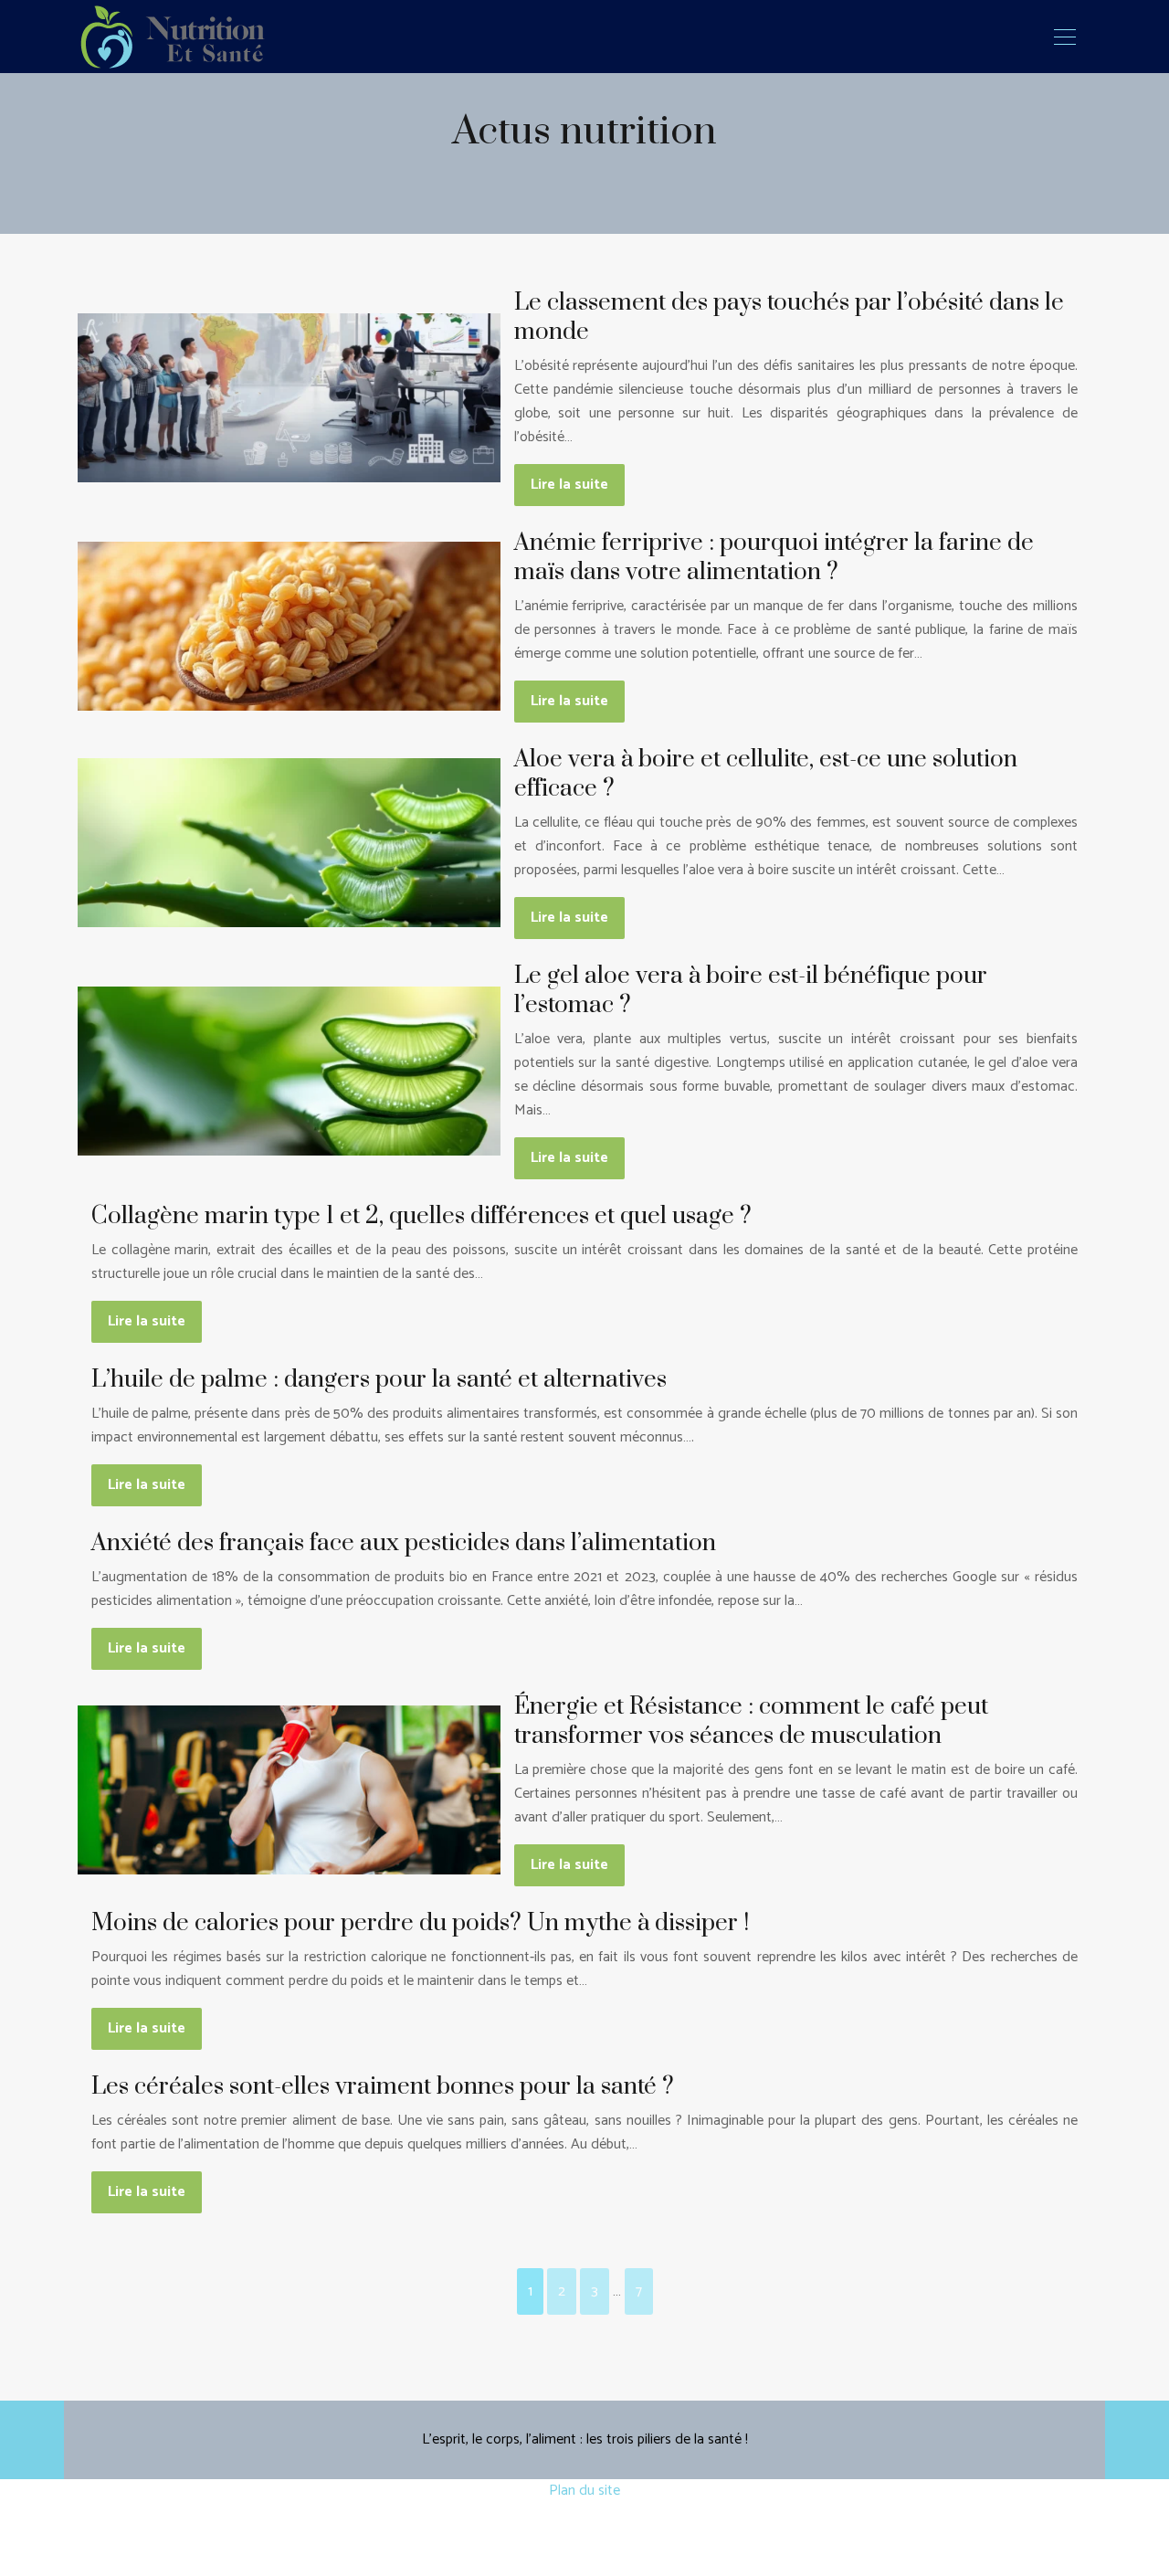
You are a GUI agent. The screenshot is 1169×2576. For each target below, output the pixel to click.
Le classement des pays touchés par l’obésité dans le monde (789, 317)
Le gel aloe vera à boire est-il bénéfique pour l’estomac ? (751, 991)
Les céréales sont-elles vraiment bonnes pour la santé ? (383, 2087)
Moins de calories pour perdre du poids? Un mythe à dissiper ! (420, 1923)
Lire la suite (569, 485)
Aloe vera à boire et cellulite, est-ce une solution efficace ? (766, 774)
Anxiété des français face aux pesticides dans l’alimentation (404, 1543)
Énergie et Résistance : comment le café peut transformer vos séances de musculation (751, 1721)
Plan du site (584, 2491)
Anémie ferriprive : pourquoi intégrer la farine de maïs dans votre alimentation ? (774, 558)
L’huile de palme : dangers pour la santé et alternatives (379, 1380)
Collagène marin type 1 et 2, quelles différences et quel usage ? (421, 1216)
